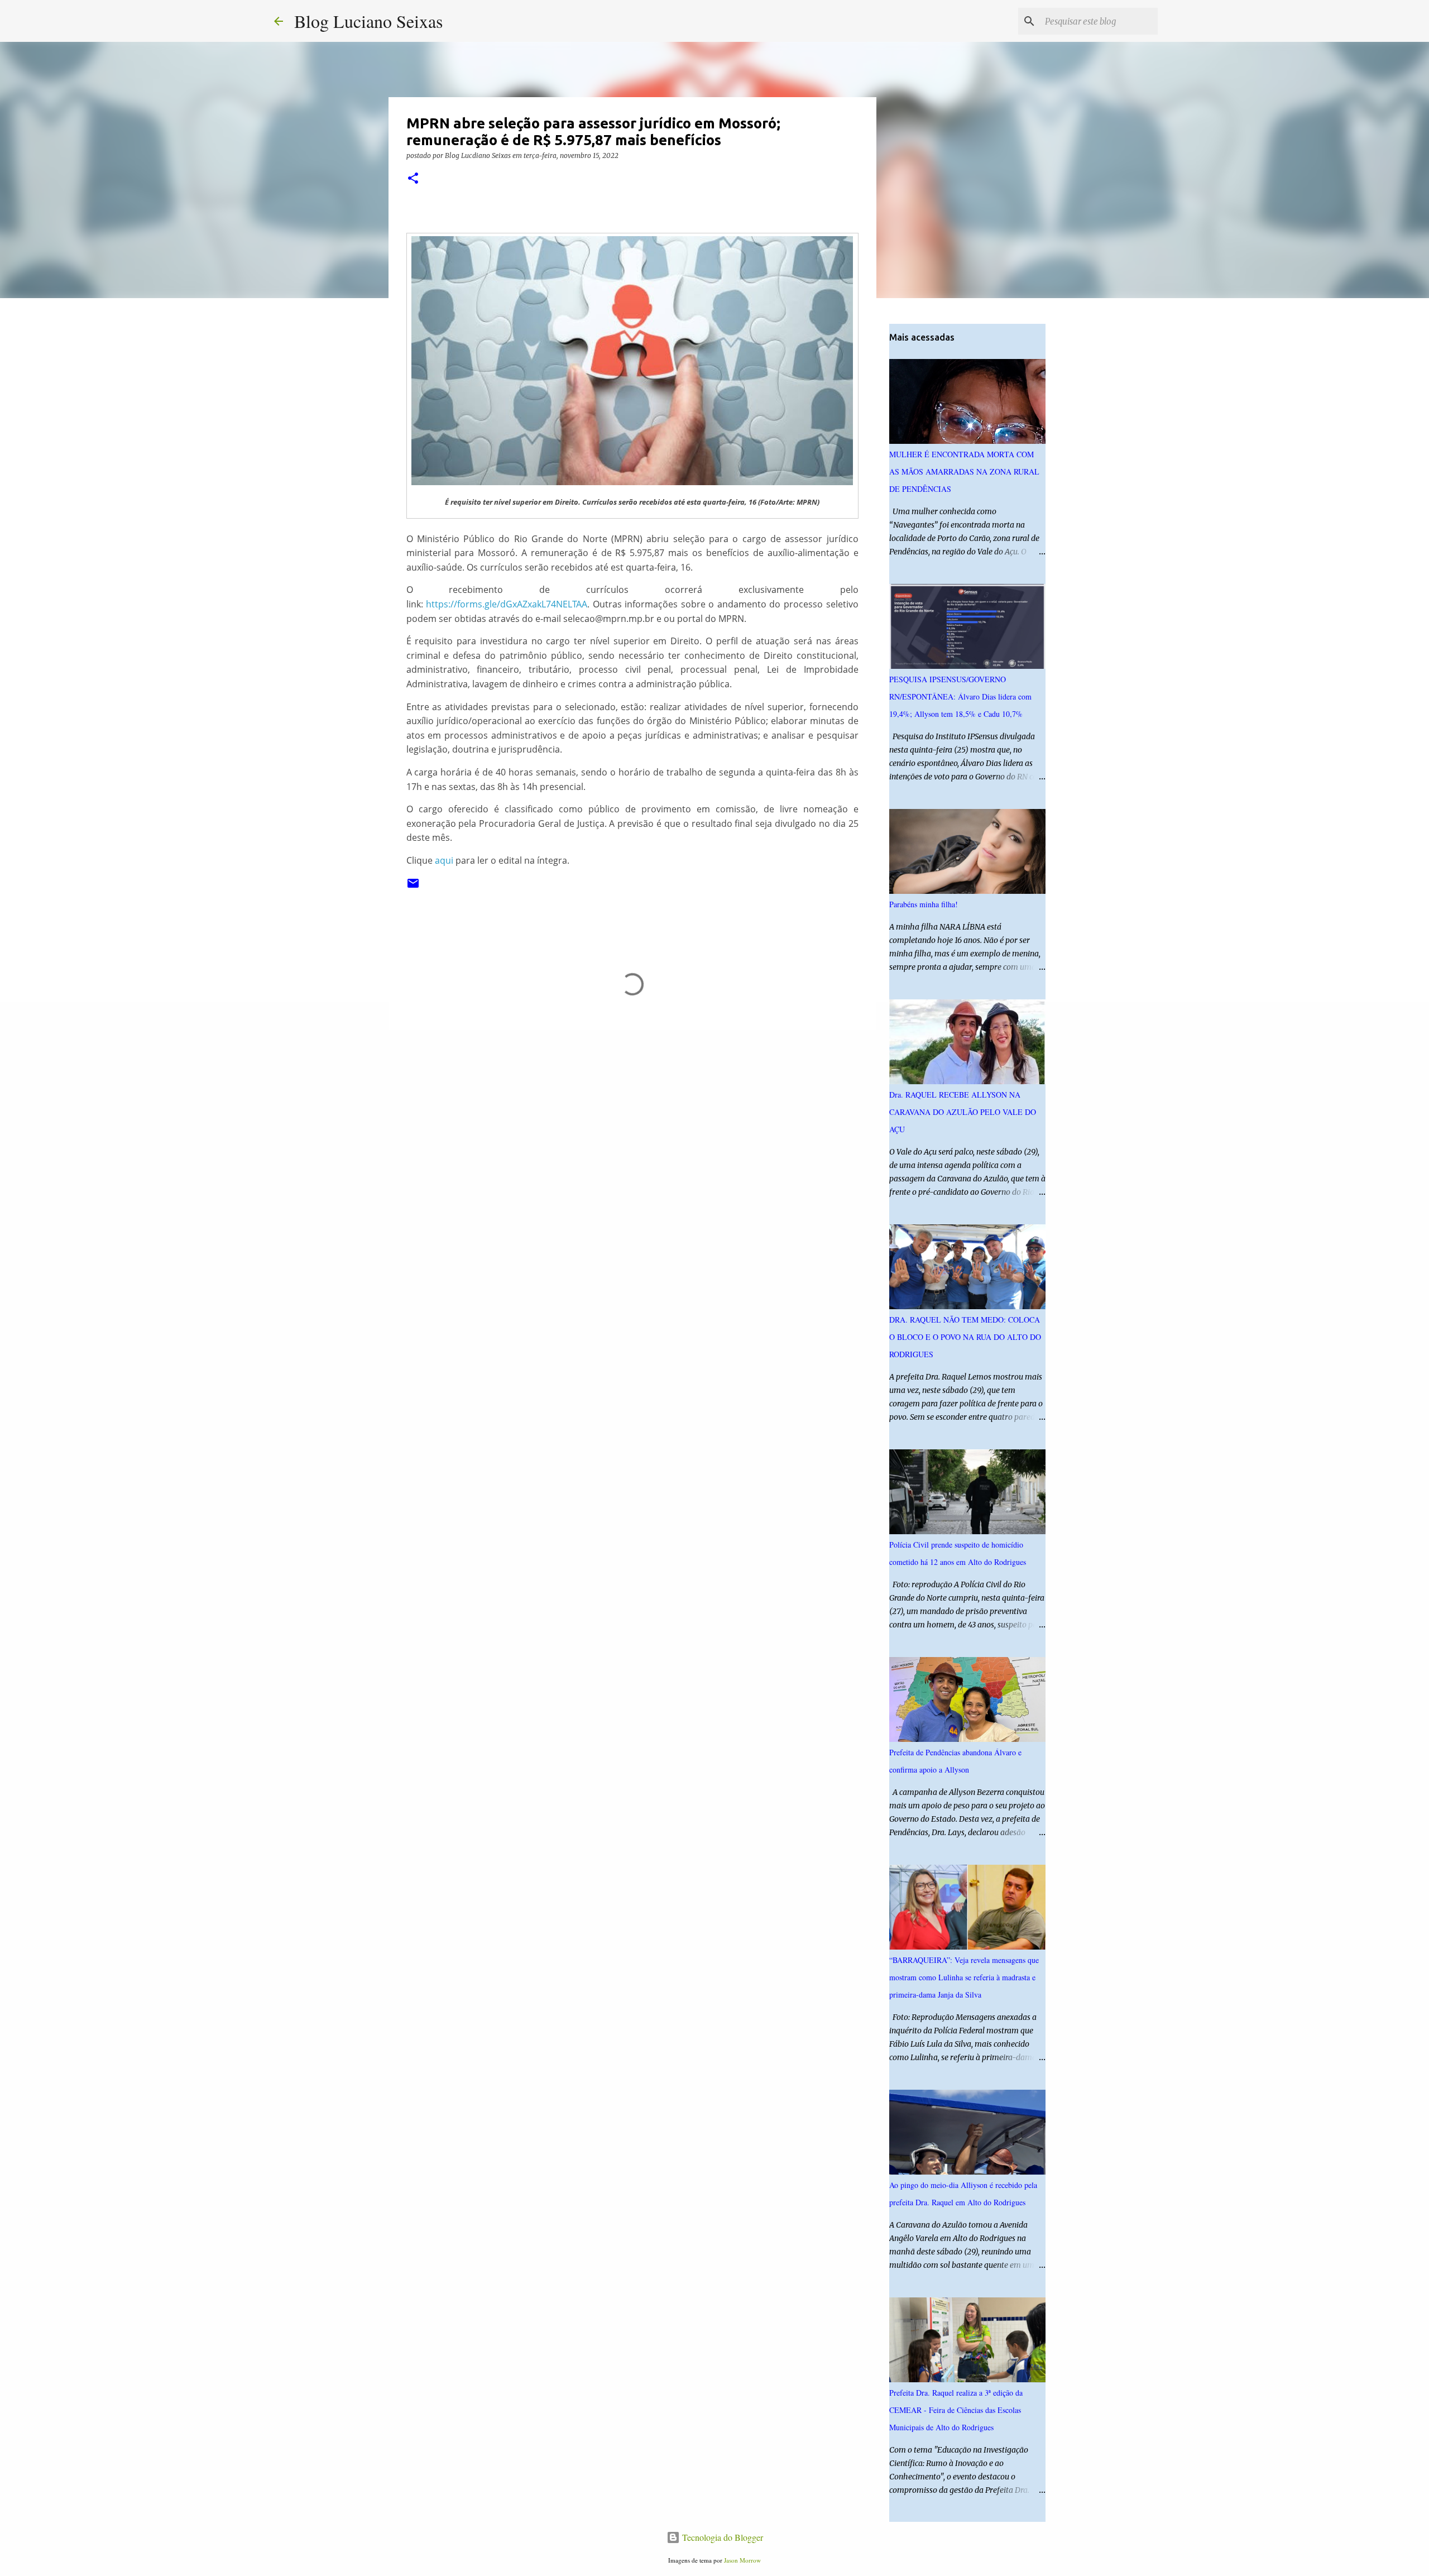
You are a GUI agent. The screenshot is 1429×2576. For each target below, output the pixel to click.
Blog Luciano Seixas (368, 21)
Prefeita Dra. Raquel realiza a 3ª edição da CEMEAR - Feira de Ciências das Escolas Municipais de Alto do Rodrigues (956, 2410)
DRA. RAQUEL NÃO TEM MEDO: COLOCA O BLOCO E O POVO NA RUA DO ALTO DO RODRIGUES (965, 1337)
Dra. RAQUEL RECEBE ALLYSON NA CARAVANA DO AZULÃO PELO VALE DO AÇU (963, 1112)
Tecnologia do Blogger (721, 2537)
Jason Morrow (742, 2560)
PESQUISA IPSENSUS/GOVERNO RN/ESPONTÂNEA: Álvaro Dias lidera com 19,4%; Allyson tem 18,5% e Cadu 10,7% (960, 696)
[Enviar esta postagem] (413, 887)
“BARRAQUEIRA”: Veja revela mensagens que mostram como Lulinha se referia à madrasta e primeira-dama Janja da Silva (964, 1977)
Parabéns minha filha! (924, 904)
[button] (413, 179)
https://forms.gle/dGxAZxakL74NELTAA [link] (507, 604)
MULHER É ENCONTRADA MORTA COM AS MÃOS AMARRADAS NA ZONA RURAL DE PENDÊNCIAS (964, 471)
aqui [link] (444, 860)
